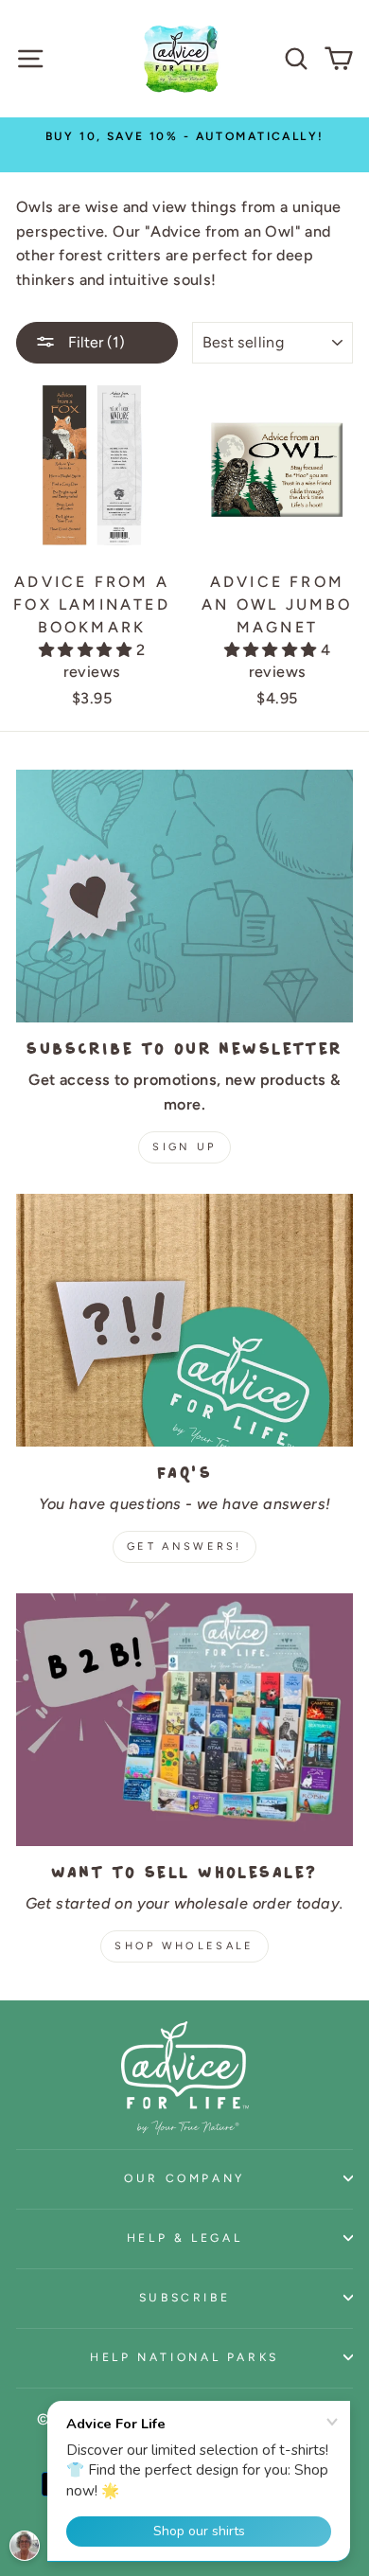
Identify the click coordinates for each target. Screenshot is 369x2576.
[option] (184, 136)
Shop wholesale (184, 1946)
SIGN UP (184, 1147)
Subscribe (185, 2297)
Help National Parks (184, 2357)
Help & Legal (185, 2238)
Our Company (184, 2178)
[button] (87, 650)
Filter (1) (95, 342)
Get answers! (184, 1546)
